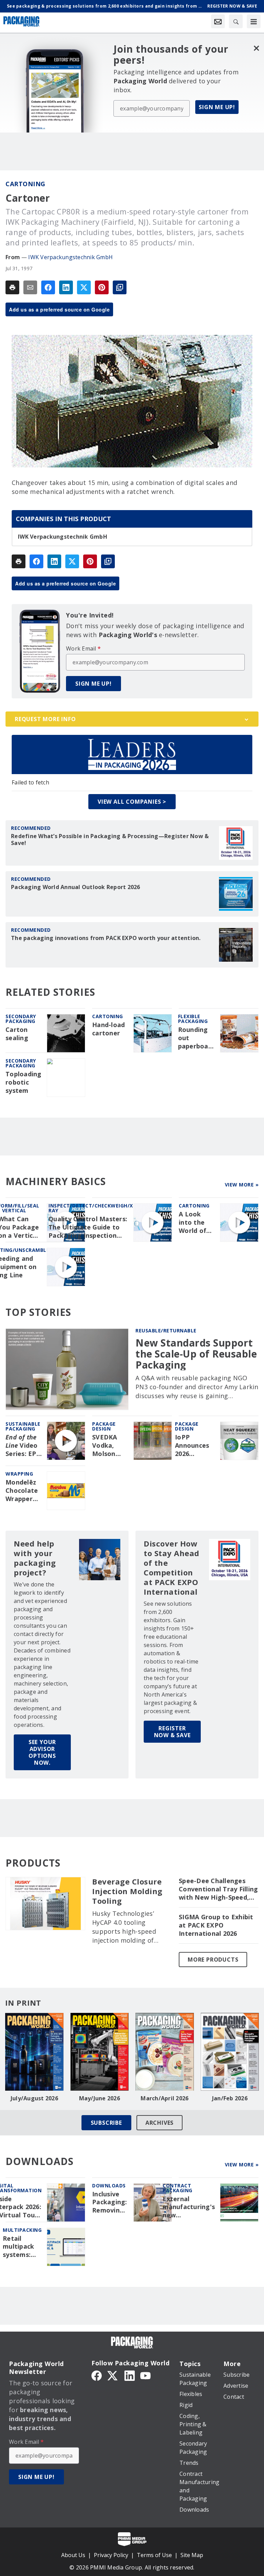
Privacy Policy (111, 2555)
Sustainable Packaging (23, 1426)
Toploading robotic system (24, 1082)
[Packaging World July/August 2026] (34, 2052)
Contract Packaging (178, 2188)
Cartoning (25, 184)
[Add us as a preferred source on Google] (120, 287)
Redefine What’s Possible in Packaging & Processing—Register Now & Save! (110, 840)
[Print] (12, 287)
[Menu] (254, 21)
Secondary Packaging (21, 1019)
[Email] (30, 287)
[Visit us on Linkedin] (130, 2375)
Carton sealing (17, 1034)
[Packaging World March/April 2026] (165, 2052)
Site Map (192, 2555)
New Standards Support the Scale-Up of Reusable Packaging (196, 1354)
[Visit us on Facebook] (97, 2375)
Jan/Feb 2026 (230, 2098)
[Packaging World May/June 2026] (100, 2052)
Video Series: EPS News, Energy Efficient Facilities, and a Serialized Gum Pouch (23, 1446)
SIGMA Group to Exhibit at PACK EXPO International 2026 (216, 1925)
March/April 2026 (164, 2098)
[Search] (236, 21)
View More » (242, 1185)
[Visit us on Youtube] (145, 2375)
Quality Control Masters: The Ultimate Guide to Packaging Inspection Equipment (88, 1227)
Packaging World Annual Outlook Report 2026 (76, 887)
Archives (159, 2123)
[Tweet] (84, 287)
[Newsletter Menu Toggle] (218, 21)
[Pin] (102, 287)
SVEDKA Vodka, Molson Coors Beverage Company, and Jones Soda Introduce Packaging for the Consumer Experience (109, 1446)
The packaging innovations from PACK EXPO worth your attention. (106, 938)
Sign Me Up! (217, 107)
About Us (73, 2555)
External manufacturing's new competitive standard (189, 2207)
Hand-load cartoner (108, 1029)
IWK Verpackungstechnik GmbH (70, 257)
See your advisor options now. (42, 1752)
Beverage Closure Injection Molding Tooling (127, 1891)
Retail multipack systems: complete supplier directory (18, 2247)
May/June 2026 (100, 2098)
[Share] (48, 287)
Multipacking (22, 2230)
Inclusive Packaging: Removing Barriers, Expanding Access (110, 2203)
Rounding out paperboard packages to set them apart (197, 1038)
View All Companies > (132, 802)
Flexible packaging (193, 1019)
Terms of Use (154, 2555)
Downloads (109, 2186)
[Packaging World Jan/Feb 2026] (230, 2052)
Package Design (104, 1426)
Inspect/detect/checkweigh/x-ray (92, 1208)
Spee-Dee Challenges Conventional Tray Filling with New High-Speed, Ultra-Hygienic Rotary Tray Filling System (218, 1889)
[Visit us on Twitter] (113, 2375)
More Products (213, 1960)
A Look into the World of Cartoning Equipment (196, 1223)
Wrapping (19, 1474)
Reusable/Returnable (166, 1331)
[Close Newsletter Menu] (256, 48)
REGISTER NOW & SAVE (172, 1732)
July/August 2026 (34, 2098)
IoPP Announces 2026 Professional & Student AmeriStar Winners (195, 1446)
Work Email (83, 648)
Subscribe (106, 2123)
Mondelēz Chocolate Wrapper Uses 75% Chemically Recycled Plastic (23, 1491)
